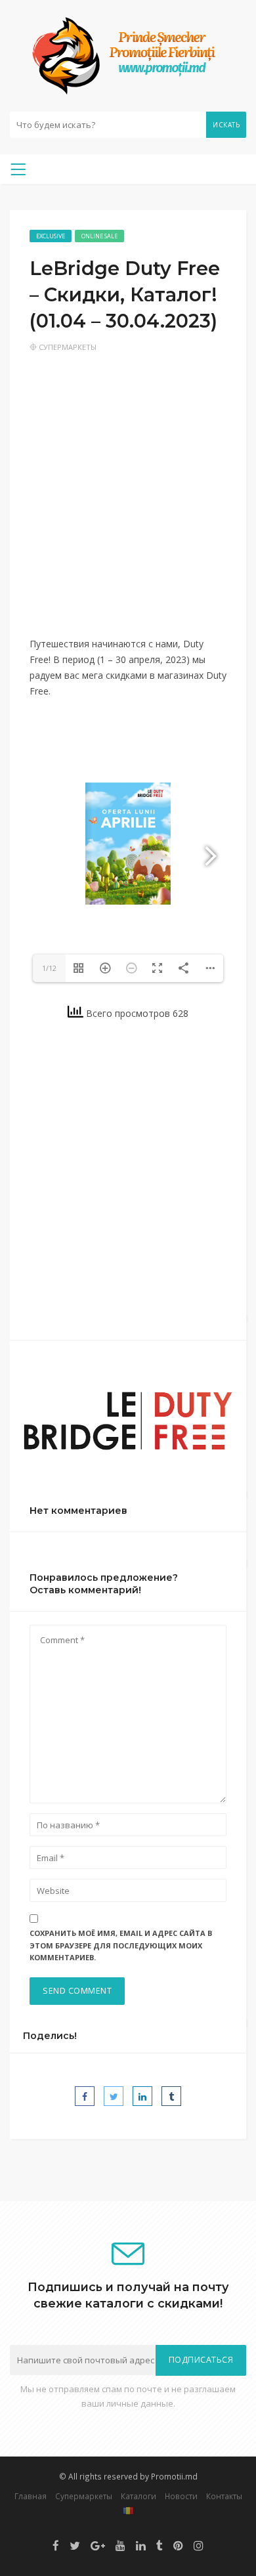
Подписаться (201, 2360)
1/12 (49, 968)
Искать (226, 125)
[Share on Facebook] (85, 2096)
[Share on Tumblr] (171, 2096)
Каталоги (139, 2496)
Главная (31, 2496)
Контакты (224, 2496)
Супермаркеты (68, 347)
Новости (181, 2496)
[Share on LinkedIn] (142, 2096)
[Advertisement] (128, 503)
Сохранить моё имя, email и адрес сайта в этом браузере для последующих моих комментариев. (121, 1945)
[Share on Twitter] (114, 2096)
